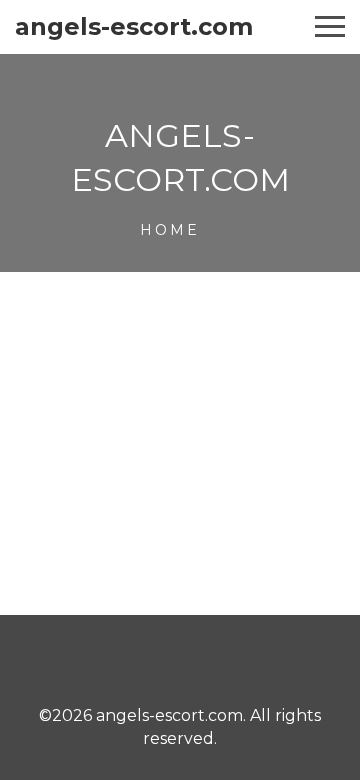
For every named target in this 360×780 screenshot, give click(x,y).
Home (170, 230)
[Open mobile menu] (330, 26)
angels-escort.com (134, 26)
